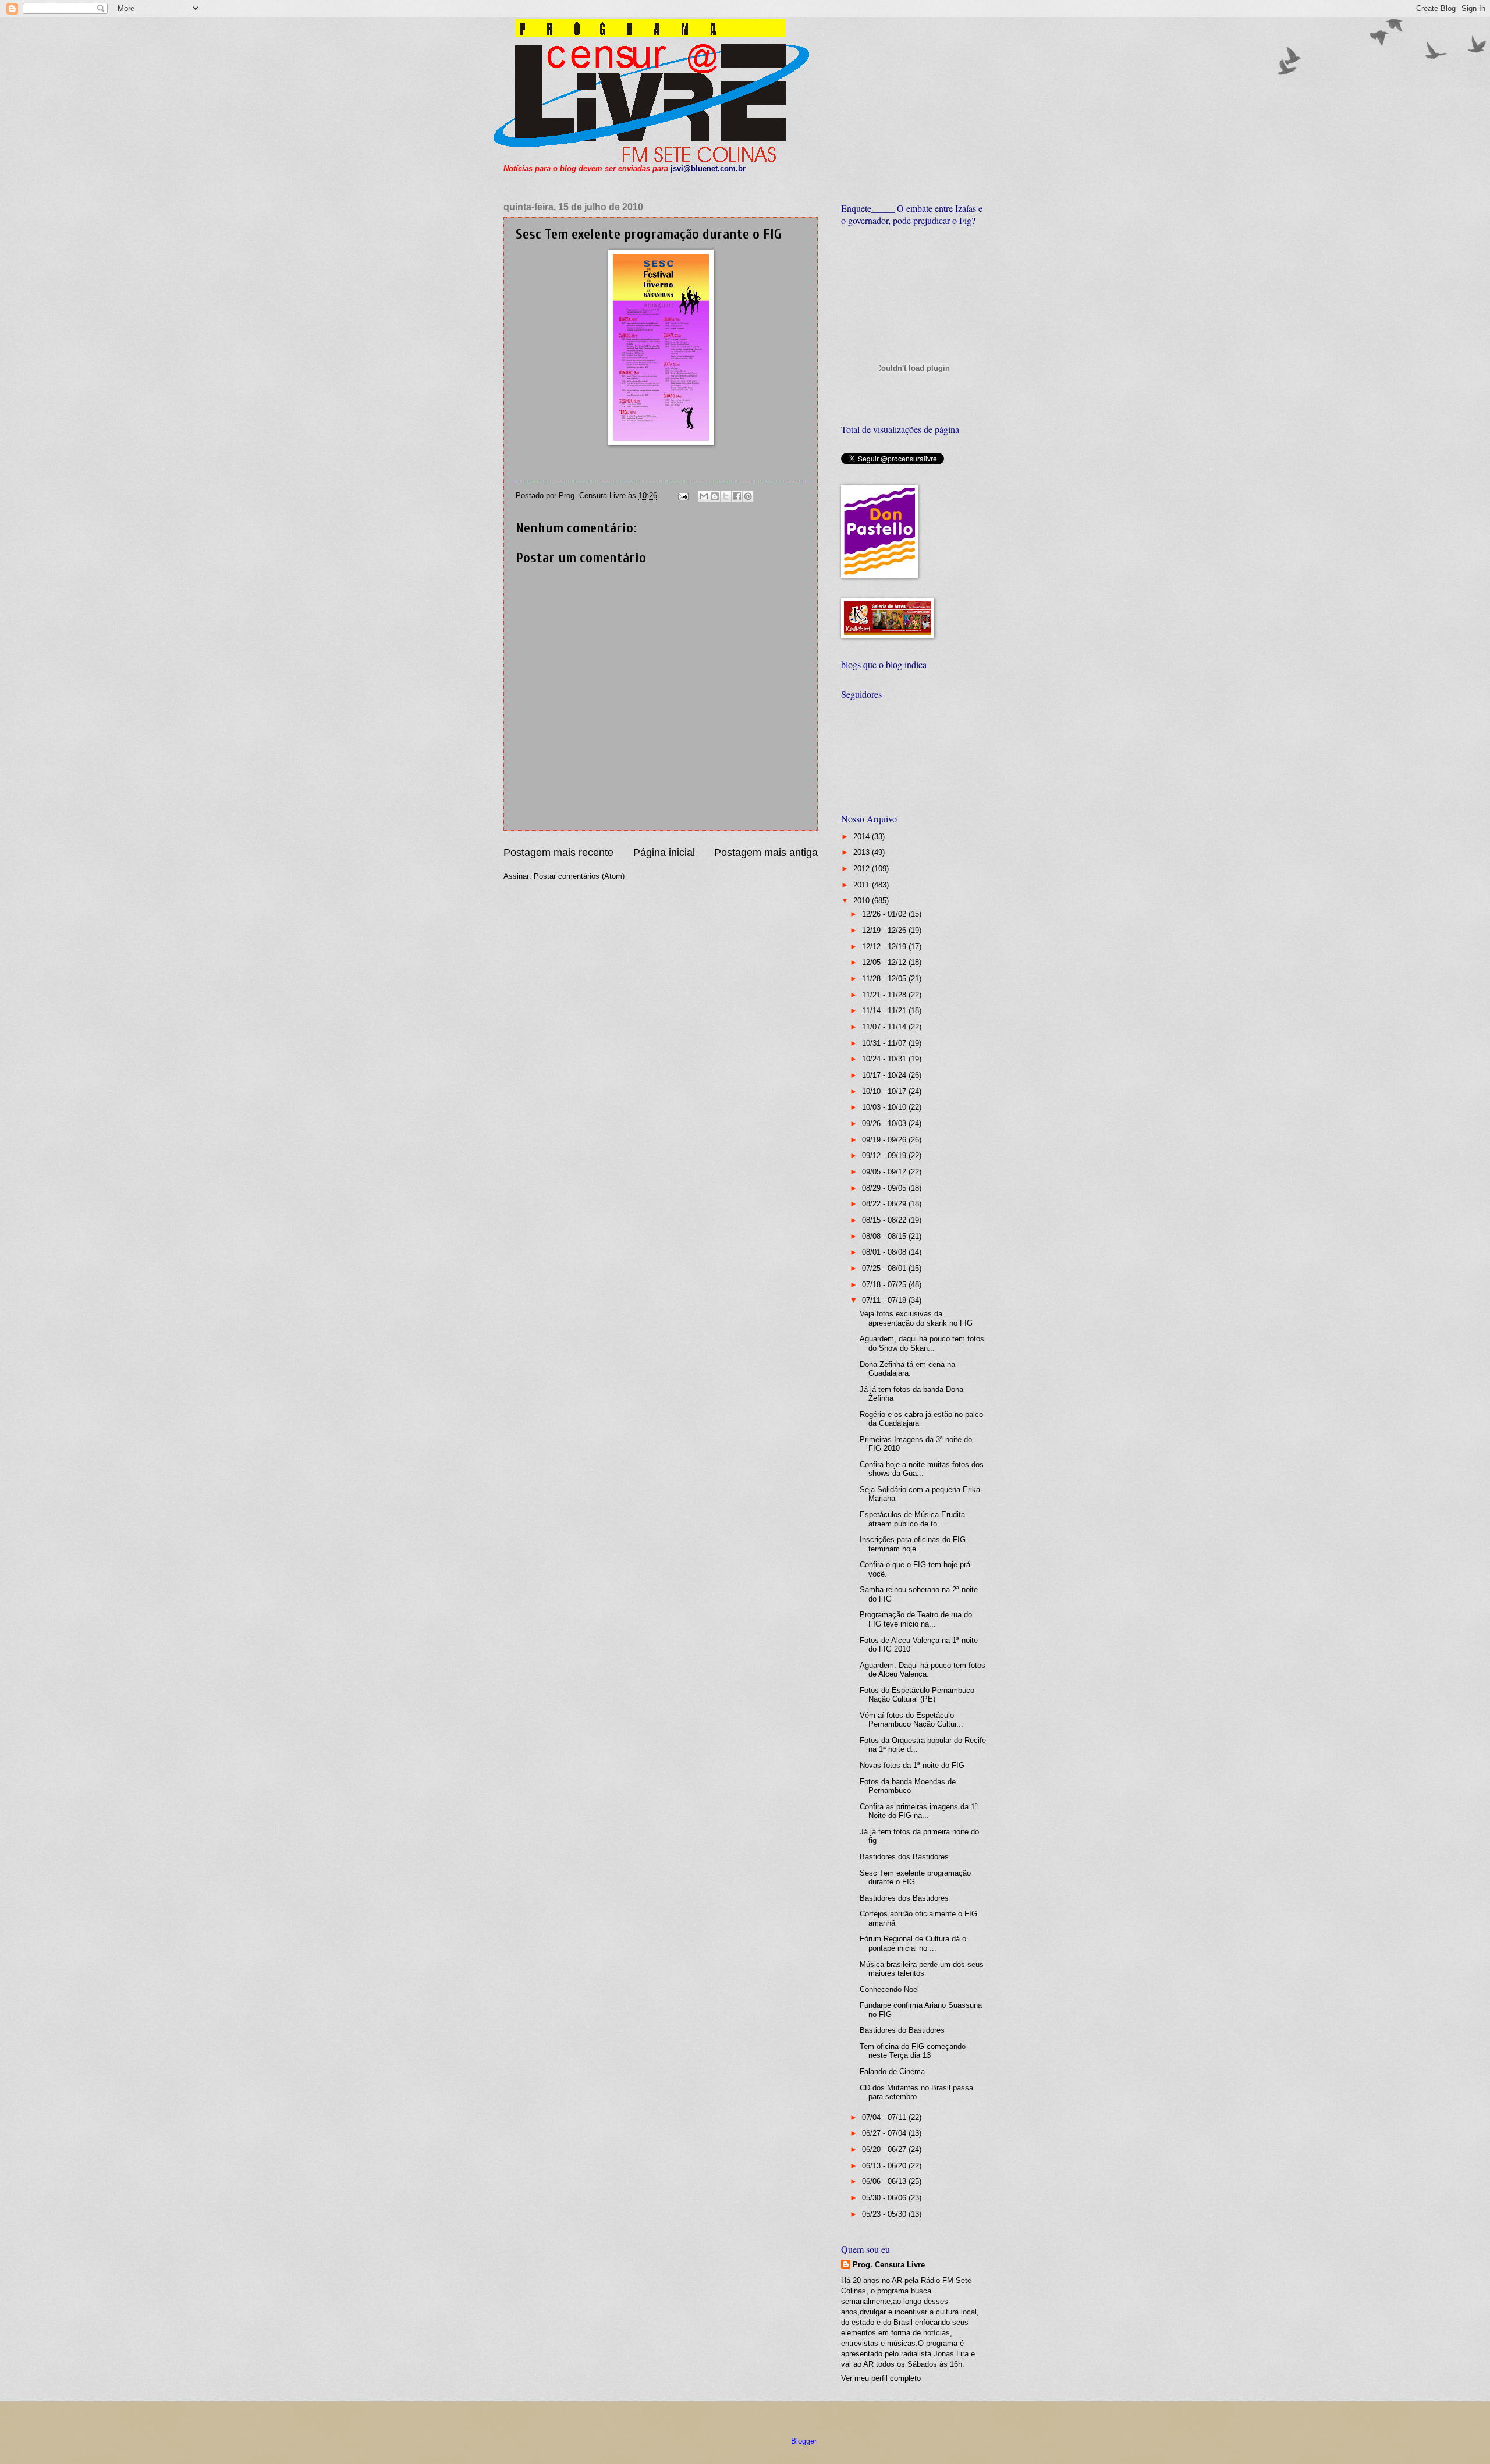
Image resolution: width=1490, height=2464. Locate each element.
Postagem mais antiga (766, 853)
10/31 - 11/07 (885, 1043)
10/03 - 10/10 (885, 1107)
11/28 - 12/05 (885, 979)
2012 (863, 869)
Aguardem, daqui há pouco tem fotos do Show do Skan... (922, 1343)
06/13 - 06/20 (885, 2166)
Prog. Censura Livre (889, 2265)
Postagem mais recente (558, 853)
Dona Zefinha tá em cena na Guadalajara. (907, 1369)
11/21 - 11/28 (885, 995)
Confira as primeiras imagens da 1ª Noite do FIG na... (919, 1811)
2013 (863, 852)
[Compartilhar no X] (726, 496)
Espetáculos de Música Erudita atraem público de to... (912, 1519)
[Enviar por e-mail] (704, 496)
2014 (863, 837)
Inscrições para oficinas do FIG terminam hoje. (913, 1544)
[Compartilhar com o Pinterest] (748, 496)
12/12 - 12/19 (885, 947)
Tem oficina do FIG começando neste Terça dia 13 (913, 2051)
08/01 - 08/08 (885, 1252)
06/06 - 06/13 (885, 2181)
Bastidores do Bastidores (902, 2030)
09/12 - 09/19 (885, 1155)
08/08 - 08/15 (885, 1236)
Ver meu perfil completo (881, 2378)
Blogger (803, 2441)
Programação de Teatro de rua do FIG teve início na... (916, 1619)
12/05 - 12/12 (885, 962)
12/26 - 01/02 (885, 914)
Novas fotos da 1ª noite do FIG (912, 1765)
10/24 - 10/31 (885, 1059)
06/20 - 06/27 (885, 2149)
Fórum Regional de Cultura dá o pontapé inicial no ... (913, 1943)
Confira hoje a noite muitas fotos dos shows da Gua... (922, 1469)
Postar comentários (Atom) (579, 876)
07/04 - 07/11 (885, 2117)
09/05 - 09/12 (885, 1172)
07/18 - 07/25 (885, 1285)
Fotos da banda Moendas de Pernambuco (908, 1786)
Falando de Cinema (892, 2071)
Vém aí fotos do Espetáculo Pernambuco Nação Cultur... (911, 1720)
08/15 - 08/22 (885, 1220)
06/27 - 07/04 (885, 2133)
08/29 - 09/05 (885, 1188)
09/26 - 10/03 (885, 1123)
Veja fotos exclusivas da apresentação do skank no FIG (916, 1318)
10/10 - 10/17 (885, 1091)
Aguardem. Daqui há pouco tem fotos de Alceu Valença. (923, 1670)
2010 (863, 901)
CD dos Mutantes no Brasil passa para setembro (916, 2092)
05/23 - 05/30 (885, 2214)
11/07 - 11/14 (885, 1027)
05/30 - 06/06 (885, 2198)
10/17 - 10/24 (885, 1075)
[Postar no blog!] (715, 496)
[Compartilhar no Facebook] (737, 496)
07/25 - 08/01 (885, 1268)
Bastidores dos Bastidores (904, 1857)
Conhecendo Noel (889, 1989)
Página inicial (664, 853)
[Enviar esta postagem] (683, 496)
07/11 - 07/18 (885, 1300)
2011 (863, 885)
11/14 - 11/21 (885, 1011)
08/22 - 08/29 (885, 1204)
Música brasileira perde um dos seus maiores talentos (922, 1969)
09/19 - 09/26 (885, 1140)
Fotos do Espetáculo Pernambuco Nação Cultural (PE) (917, 1695)
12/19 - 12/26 (885, 930)
